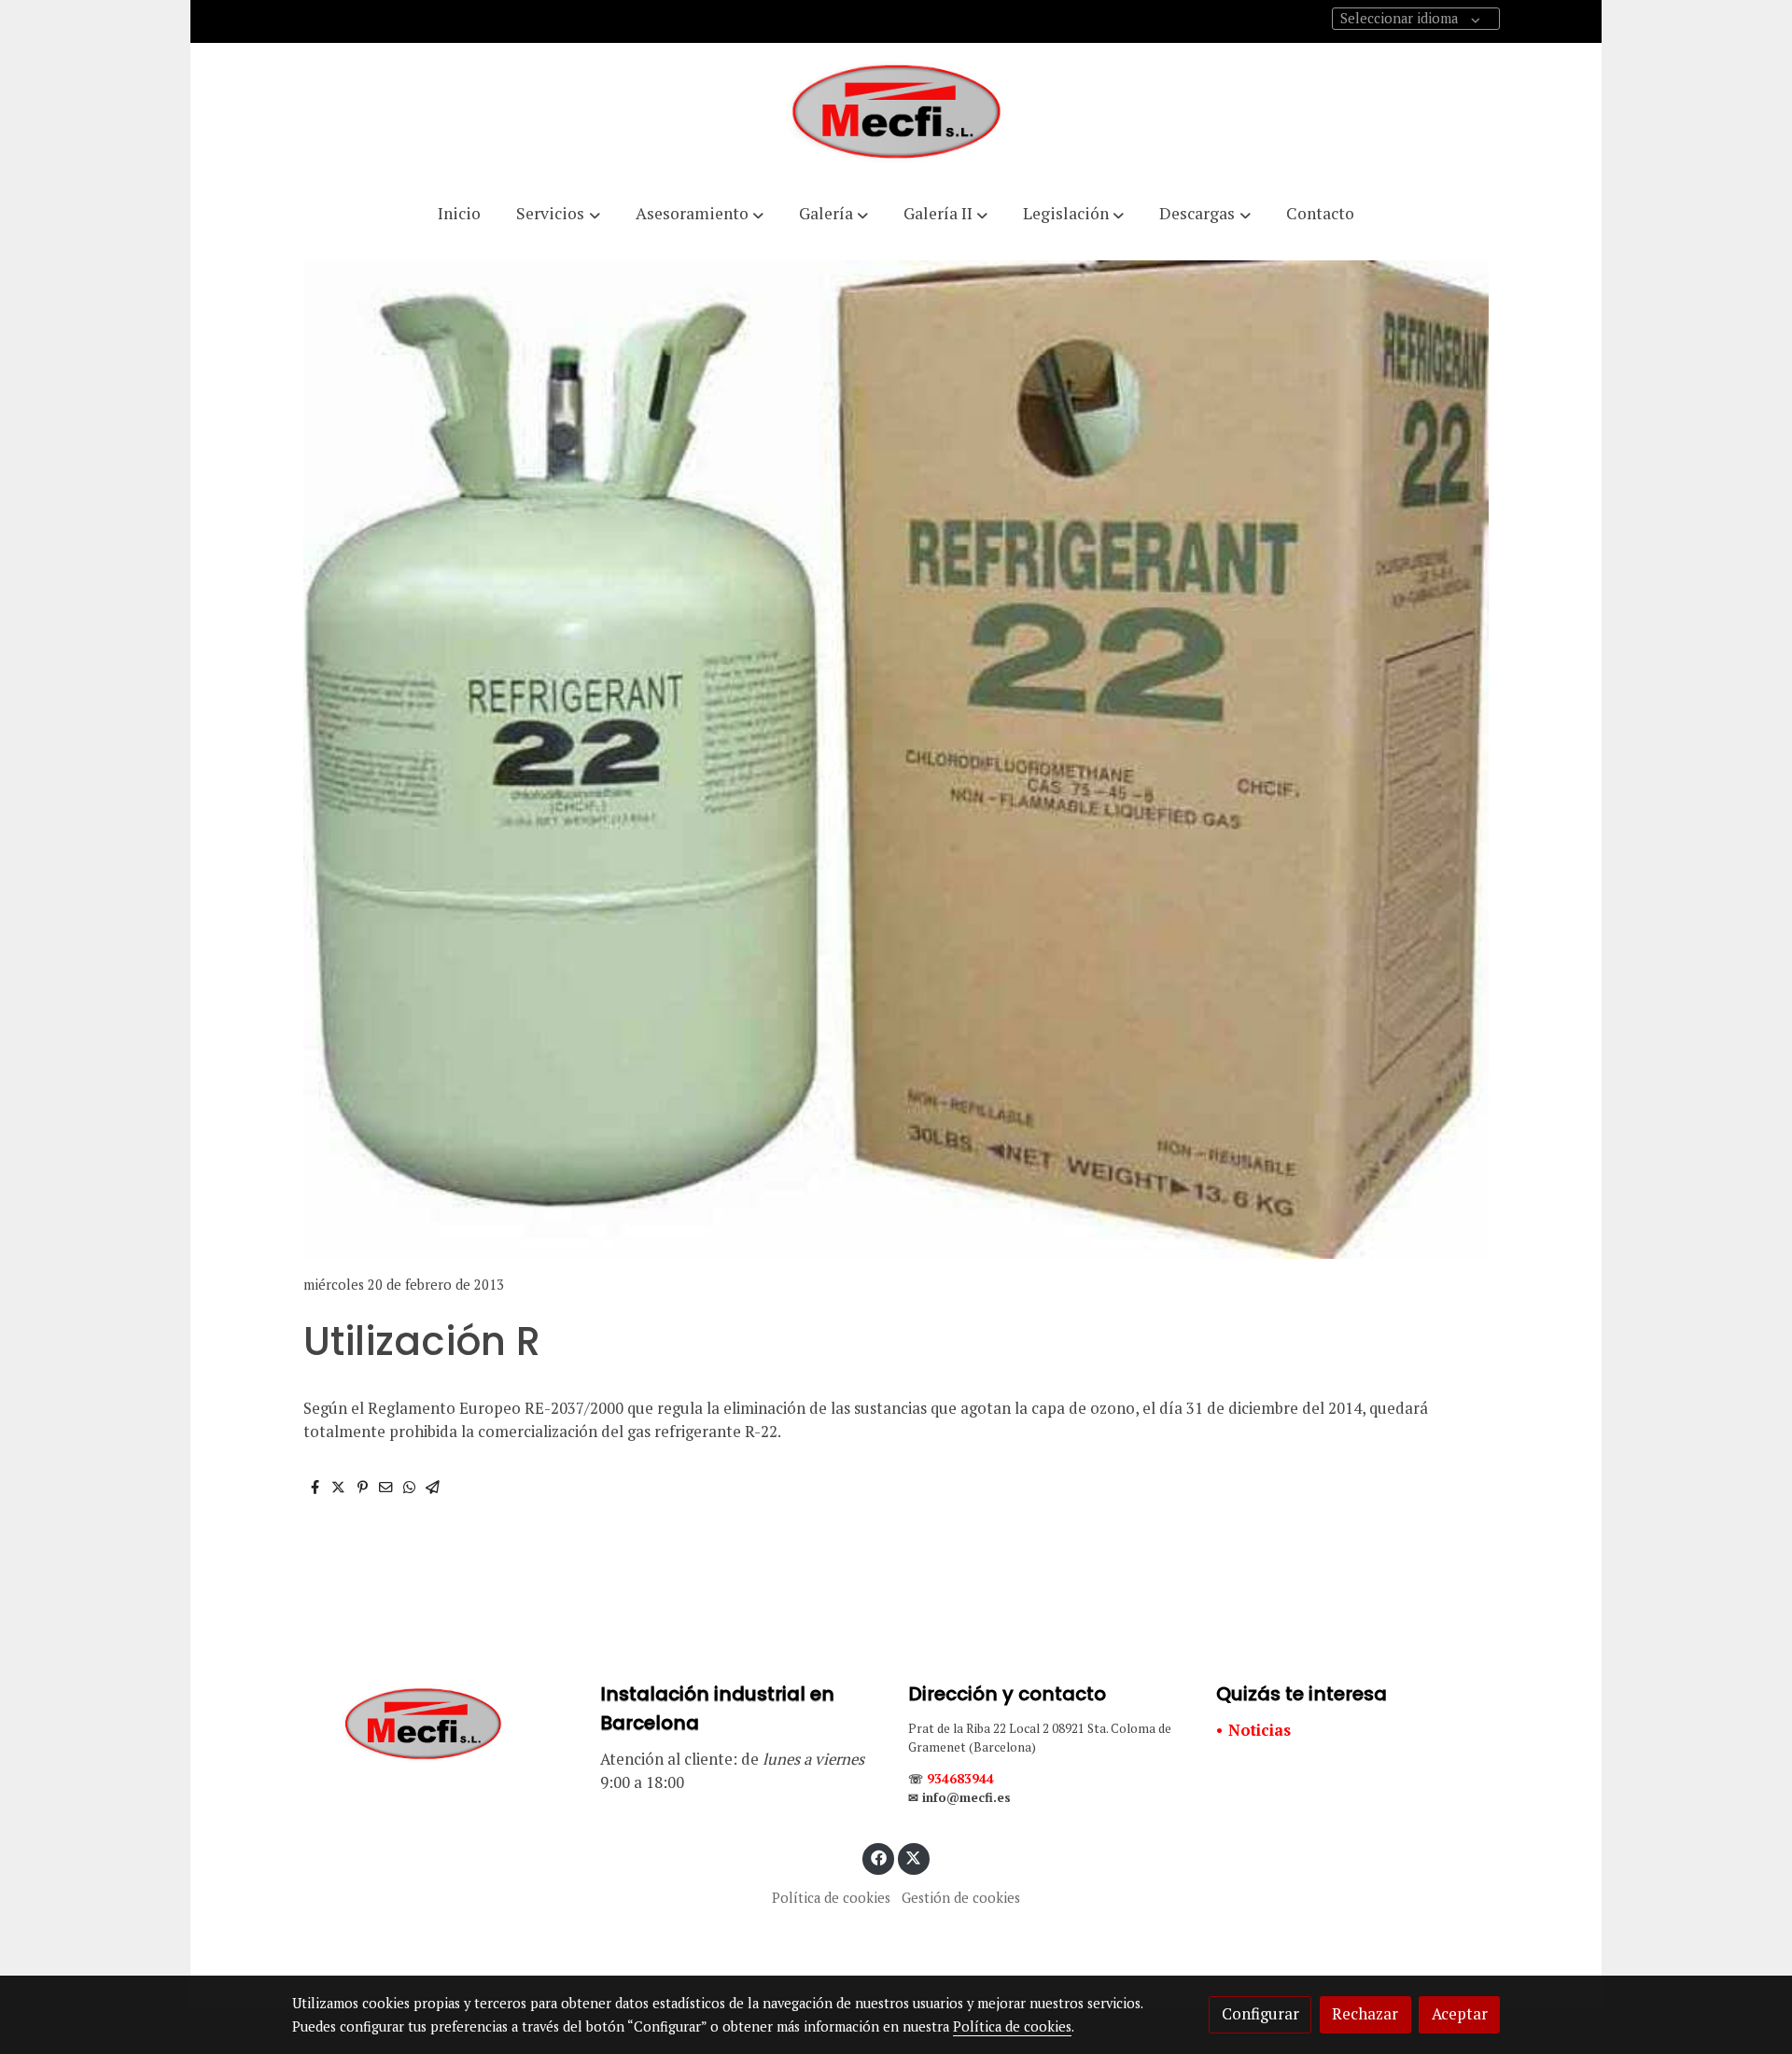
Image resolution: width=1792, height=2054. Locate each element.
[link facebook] (878, 1857)
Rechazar (1365, 2014)
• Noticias (1253, 1730)
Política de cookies (831, 1898)
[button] (558, 214)
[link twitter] (914, 1857)
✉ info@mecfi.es (959, 1797)
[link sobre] (434, 1725)
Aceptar (1460, 2014)
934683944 (960, 1779)
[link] (896, 114)
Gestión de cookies (961, 1898)
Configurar (1260, 2014)
